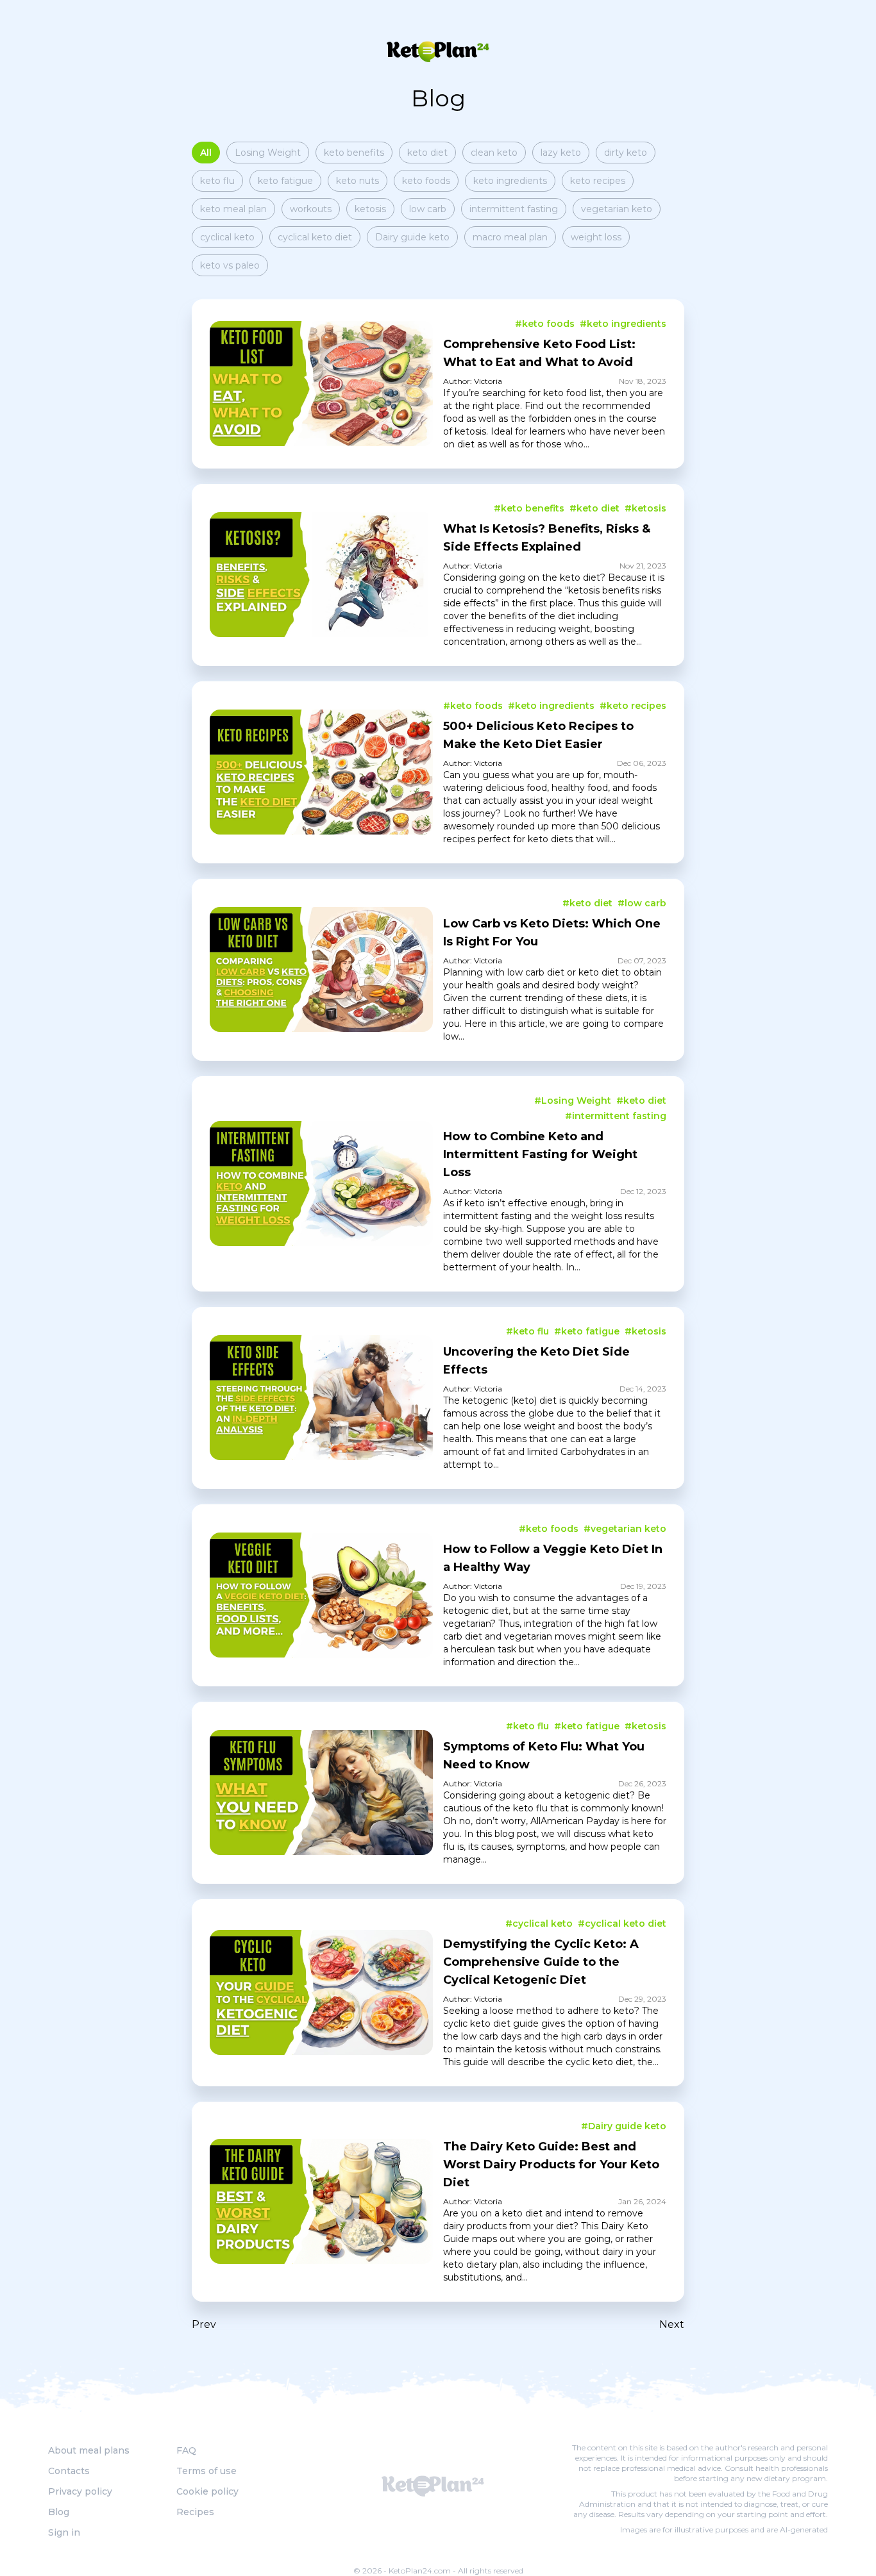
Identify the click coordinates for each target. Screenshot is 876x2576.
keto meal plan (233, 209)
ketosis (370, 209)
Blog (59, 2512)
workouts (311, 209)
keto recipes (598, 181)
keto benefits (354, 153)
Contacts (69, 2471)
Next (672, 2324)
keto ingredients (510, 181)
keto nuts (358, 181)
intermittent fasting (514, 209)
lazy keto (561, 153)
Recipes (195, 2512)
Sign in (64, 2532)
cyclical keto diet (315, 237)
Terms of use (206, 2471)
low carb (428, 209)
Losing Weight (268, 153)
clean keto (494, 153)
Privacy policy (80, 2491)
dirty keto (626, 153)
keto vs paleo (230, 265)
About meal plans (89, 2450)
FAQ (186, 2450)
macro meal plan (510, 237)
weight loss (596, 237)
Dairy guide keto (412, 237)
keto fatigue (285, 181)
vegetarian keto (617, 209)
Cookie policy (207, 2491)
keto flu (217, 181)
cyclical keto (227, 237)
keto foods (426, 181)
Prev (204, 2324)
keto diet (427, 153)
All (206, 153)
